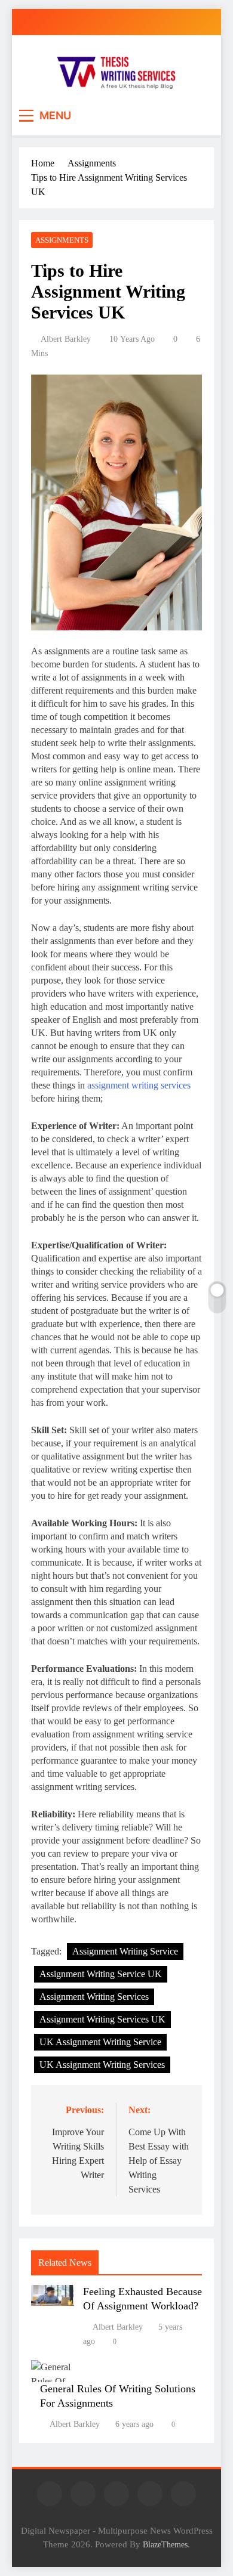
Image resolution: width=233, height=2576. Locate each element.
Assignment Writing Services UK (102, 2019)
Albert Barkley (66, 339)
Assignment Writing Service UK (101, 1974)
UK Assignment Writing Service (100, 2042)
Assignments (62, 240)
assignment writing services (139, 1085)
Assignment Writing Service (125, 1951)
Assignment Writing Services (94, 1997)
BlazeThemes (165, 2544)
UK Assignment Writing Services (102, 2065)
